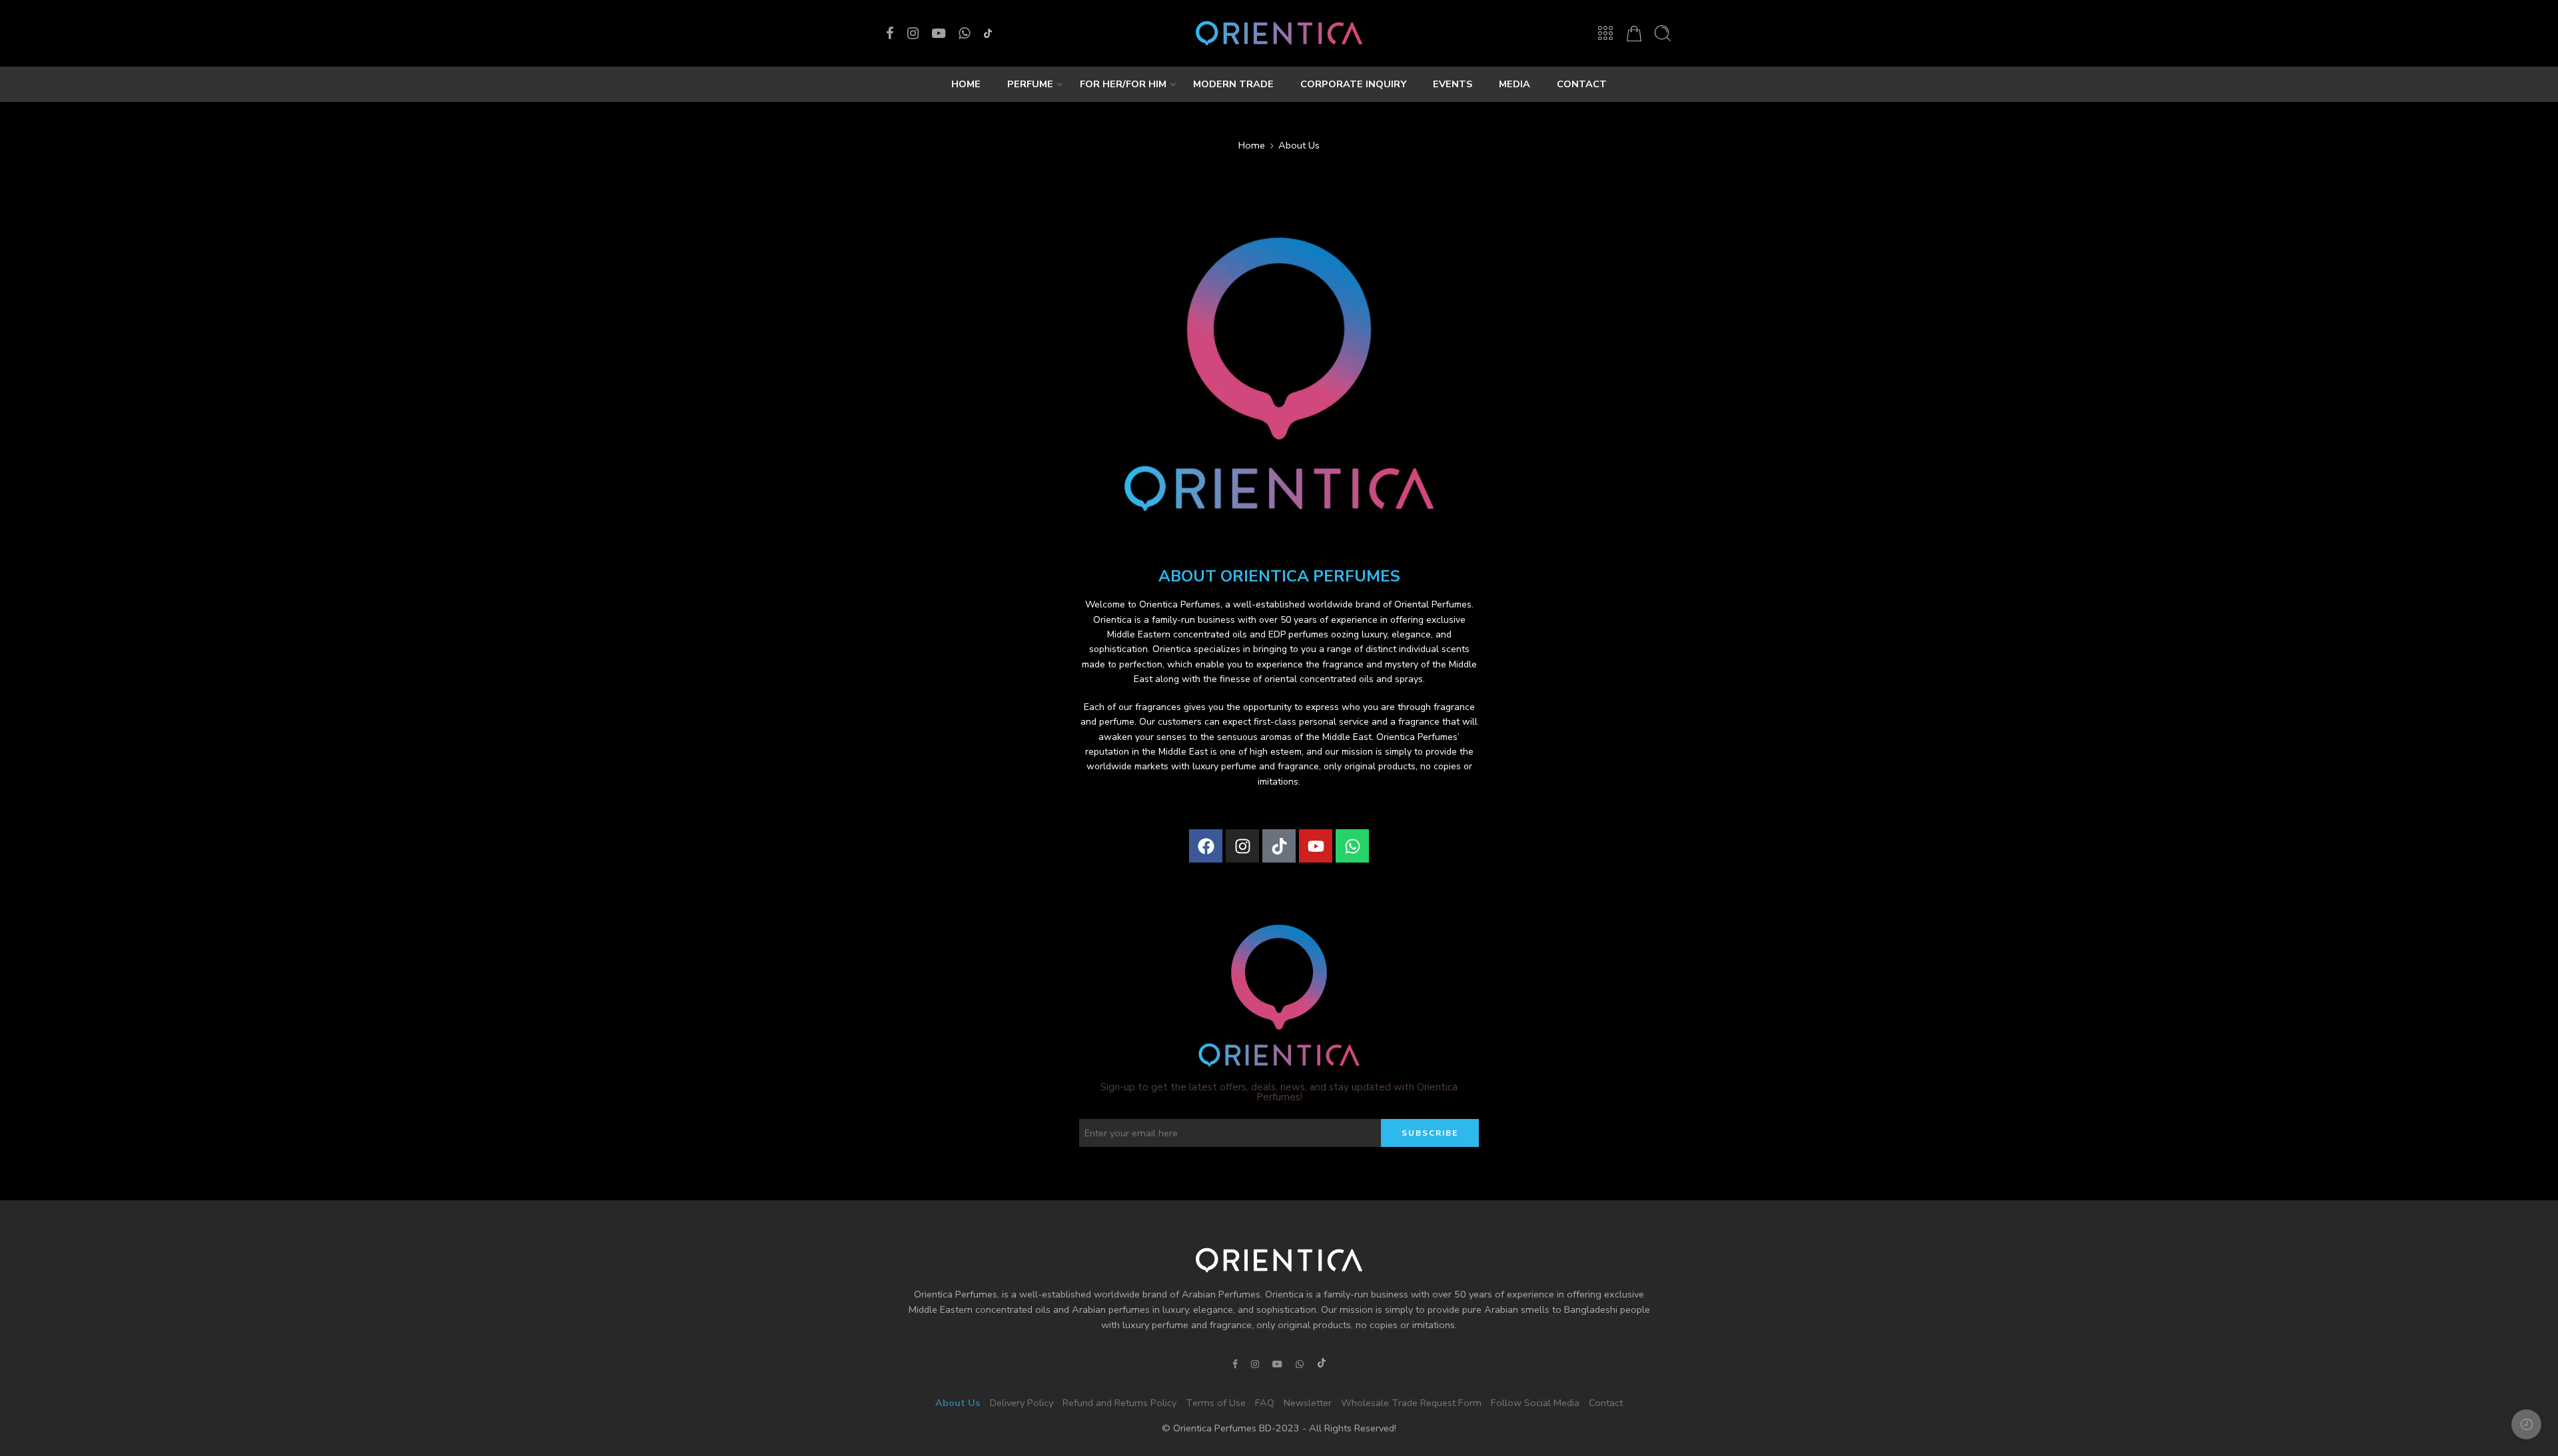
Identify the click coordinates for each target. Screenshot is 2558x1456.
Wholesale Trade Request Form (1411, 1403)
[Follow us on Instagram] (913, 33)
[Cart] (1634, 33)
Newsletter (1308, 1403)
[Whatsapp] (1352, 846)
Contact (1606, 1403)
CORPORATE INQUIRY (1353, 84)
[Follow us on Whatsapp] (964, 33)
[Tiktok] (1279, 846)
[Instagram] (1242, 846)
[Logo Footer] (1279, 1260)
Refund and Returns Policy (1119, 1403)
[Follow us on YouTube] (939, 33)
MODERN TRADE (1233, 84)
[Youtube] (1316, 846)
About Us (958, 1403)
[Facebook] (1206, 846)
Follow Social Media (1535, 1403)
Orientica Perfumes (1180, 604)
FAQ (1265, 1403)
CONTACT (1582, 84)
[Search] (1663, 33)
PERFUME (1030, 84)
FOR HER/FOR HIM (1123, 84)
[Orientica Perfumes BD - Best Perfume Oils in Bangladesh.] (1279, 33)
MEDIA (1514, 84)
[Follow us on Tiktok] (988, 33)
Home (1252, 145)
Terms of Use (1216, 1403)
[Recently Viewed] (2526, 1424)
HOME (966, 84)
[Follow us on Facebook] (890, 33)
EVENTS (1453, 84)
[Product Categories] (1605, 33)
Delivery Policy (1022, 1403)
